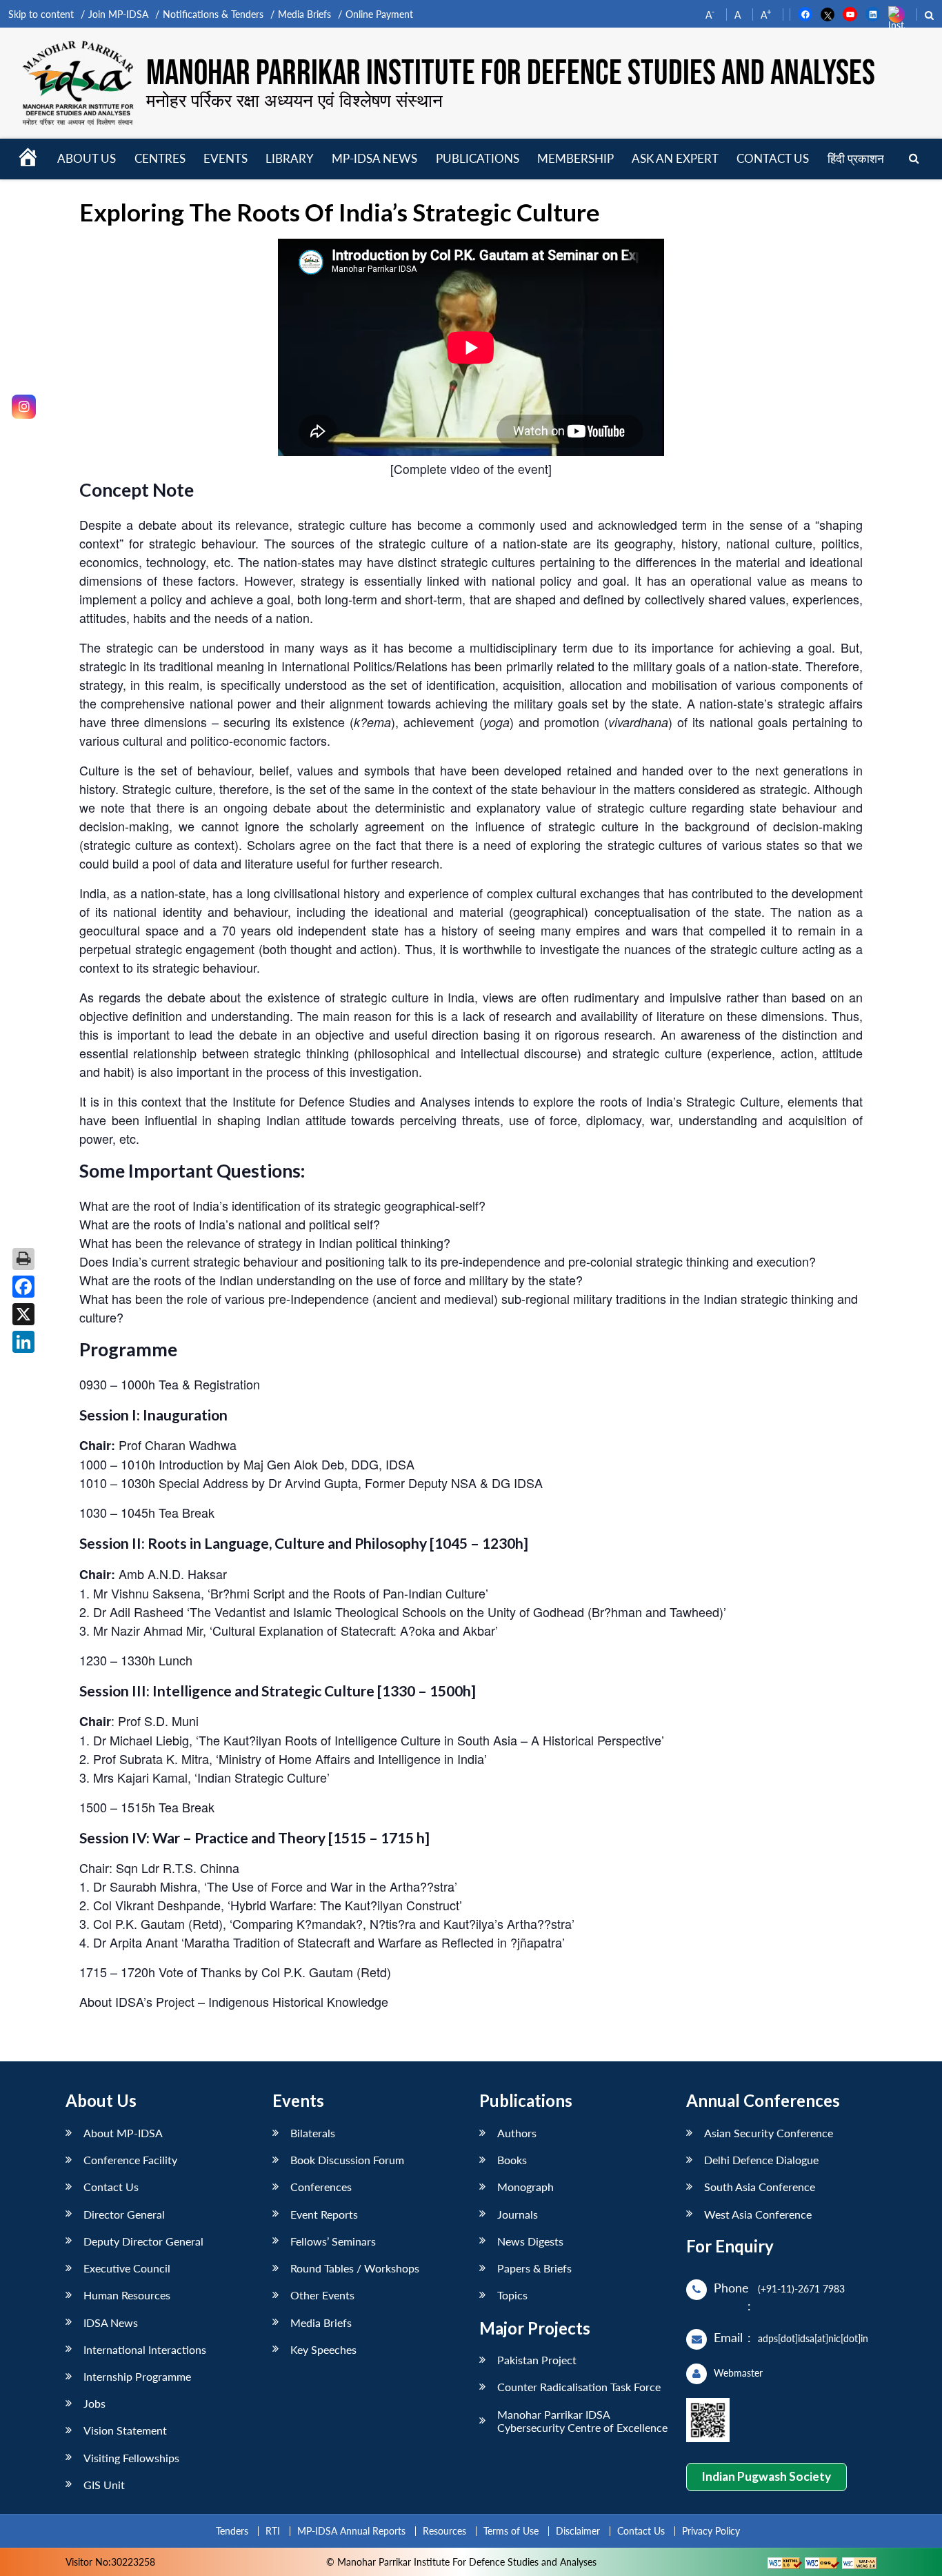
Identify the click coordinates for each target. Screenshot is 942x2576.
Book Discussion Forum (347, 2160)
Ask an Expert (675, 158)
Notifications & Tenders (213, 14)
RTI (273, 2531)
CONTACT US (773, 158)
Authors (517, 2133)
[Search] (914, 159)
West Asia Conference (758, 2214)
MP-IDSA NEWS (374, 158)
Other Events (322, 2295)
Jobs (94, 2403)
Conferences (321, 2187)
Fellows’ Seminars (333, 2241)
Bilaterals (313, 2133)
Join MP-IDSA (118, 14)
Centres (160, 158)
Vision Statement (125, 2430)
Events (226, 158)
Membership (575, 158)
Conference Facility (130, 2160)
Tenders (232, 2531)
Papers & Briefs (534, 2268)
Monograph (525, 2187)
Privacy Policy (711, 2531)
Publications (478, 158)
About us (87, 158)
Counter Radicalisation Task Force (579, 2387)
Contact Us (111, 2187)
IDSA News (111, 2322)
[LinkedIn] (23, 1342)
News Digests (530, 2241)
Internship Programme (137, 2376)
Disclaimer (578, 2531)
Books (512, 2160)
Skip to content (41, 14)
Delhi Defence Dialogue (761, 2160)
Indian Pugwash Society (766, 2476)
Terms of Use (511, 2531)
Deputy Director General (143, 2241)
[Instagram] (24, 407)
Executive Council (127, 2268)
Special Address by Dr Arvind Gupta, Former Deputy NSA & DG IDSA (351, 1483)
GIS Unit (104, 2485)
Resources (444, 2531)
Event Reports (324, 2214)
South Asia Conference (760, 2187)
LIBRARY (290, 158)
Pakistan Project (537, 2360)
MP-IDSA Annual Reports (351, 2531)
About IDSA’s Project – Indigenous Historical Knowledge (234, 2001)
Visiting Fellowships (131, 2458)
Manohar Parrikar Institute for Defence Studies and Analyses (511, 74)
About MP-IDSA (123, 2133)
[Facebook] (23, 1287)
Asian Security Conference (769, 2133)
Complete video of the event (471, 469)
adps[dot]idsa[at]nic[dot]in (813, 2338)
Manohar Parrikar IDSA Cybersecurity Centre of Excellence (582, 2421)
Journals (518, 2214)
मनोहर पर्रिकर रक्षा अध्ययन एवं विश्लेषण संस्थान (294, 100)
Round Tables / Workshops (355, 2268)
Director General (124, 2214)
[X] (23, 1314)
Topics (512, 2295)
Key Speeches (323, 2349)
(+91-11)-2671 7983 (801, 2289)
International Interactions (145, 2349)
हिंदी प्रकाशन (856, 158)
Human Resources (127, 2295)
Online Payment (379, 14)
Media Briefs (304, 14)
